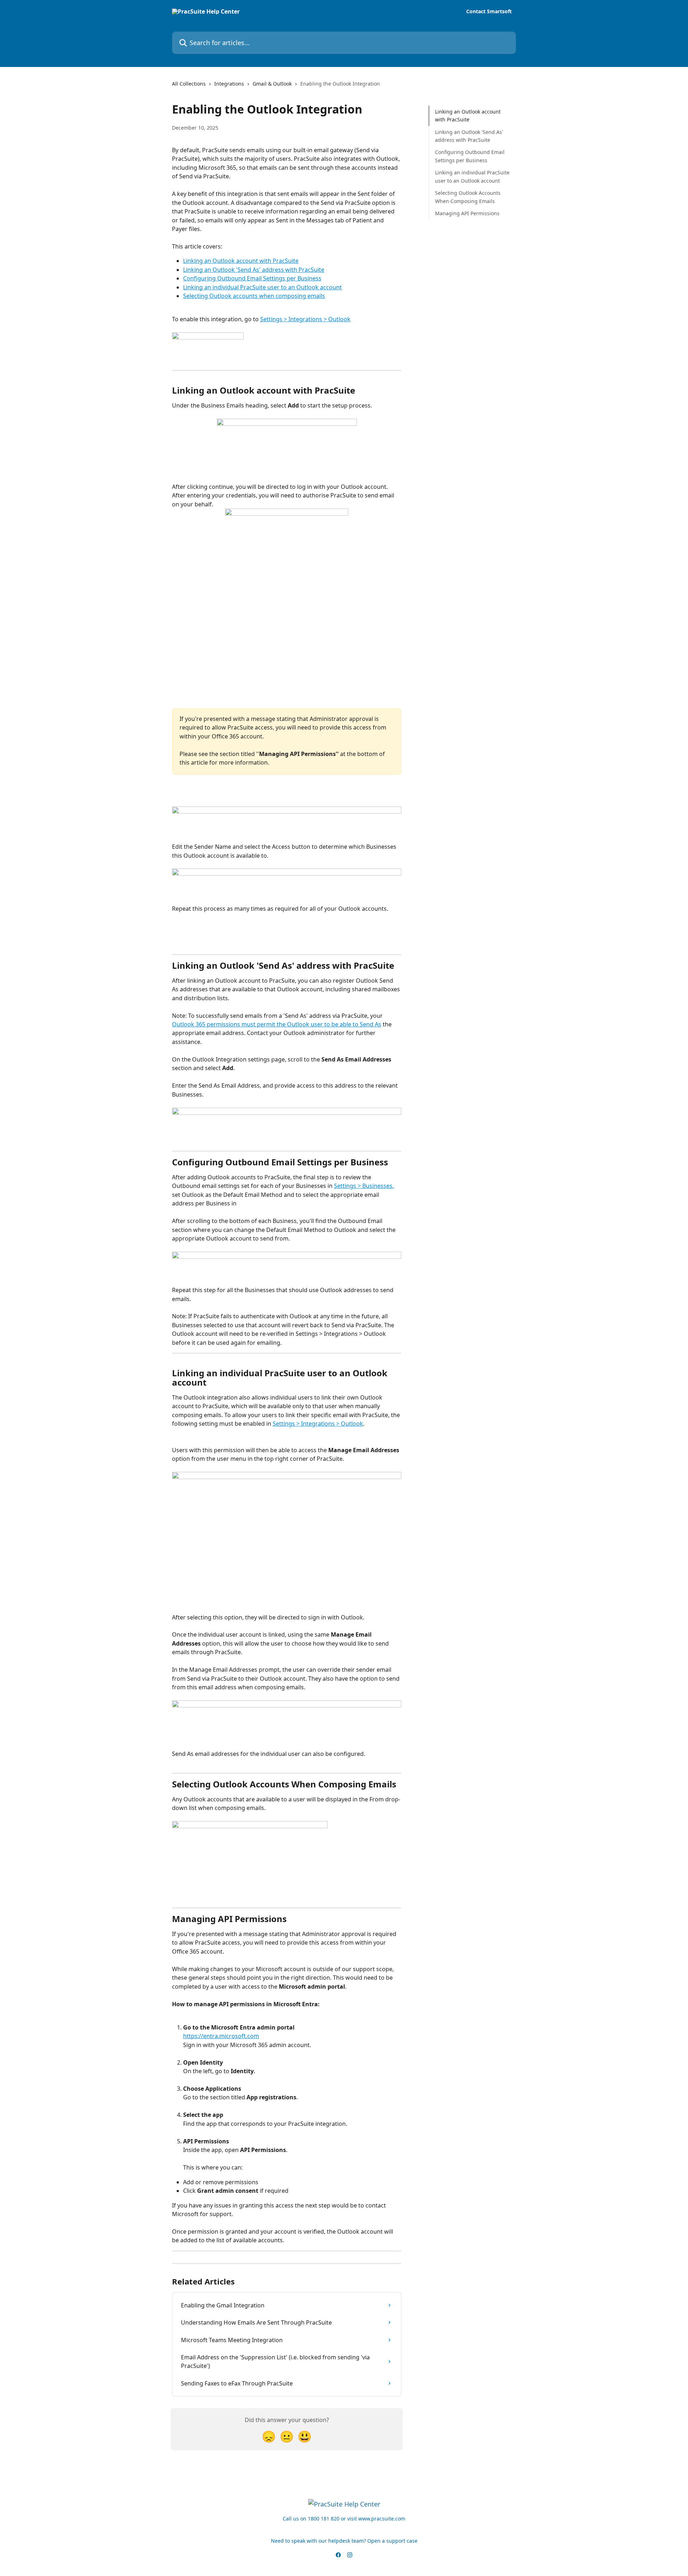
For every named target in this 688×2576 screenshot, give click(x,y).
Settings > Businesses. (364, 1186)
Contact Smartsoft (489, 11)
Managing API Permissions (467, 213)
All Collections (189, 84)
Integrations (229, 84)
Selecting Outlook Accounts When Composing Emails (468, 197)
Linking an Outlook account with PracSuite (241, 261)
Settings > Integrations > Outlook (305, 319)
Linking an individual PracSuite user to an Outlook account (262, 287)
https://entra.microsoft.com (221, 2036)
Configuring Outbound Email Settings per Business (252, 278)
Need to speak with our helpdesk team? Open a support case (344, 2541)
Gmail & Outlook (272, 84)
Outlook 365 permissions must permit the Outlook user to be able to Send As (277, 1024)
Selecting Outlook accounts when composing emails (254, 296)
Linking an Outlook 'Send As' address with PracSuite (254, 270)
